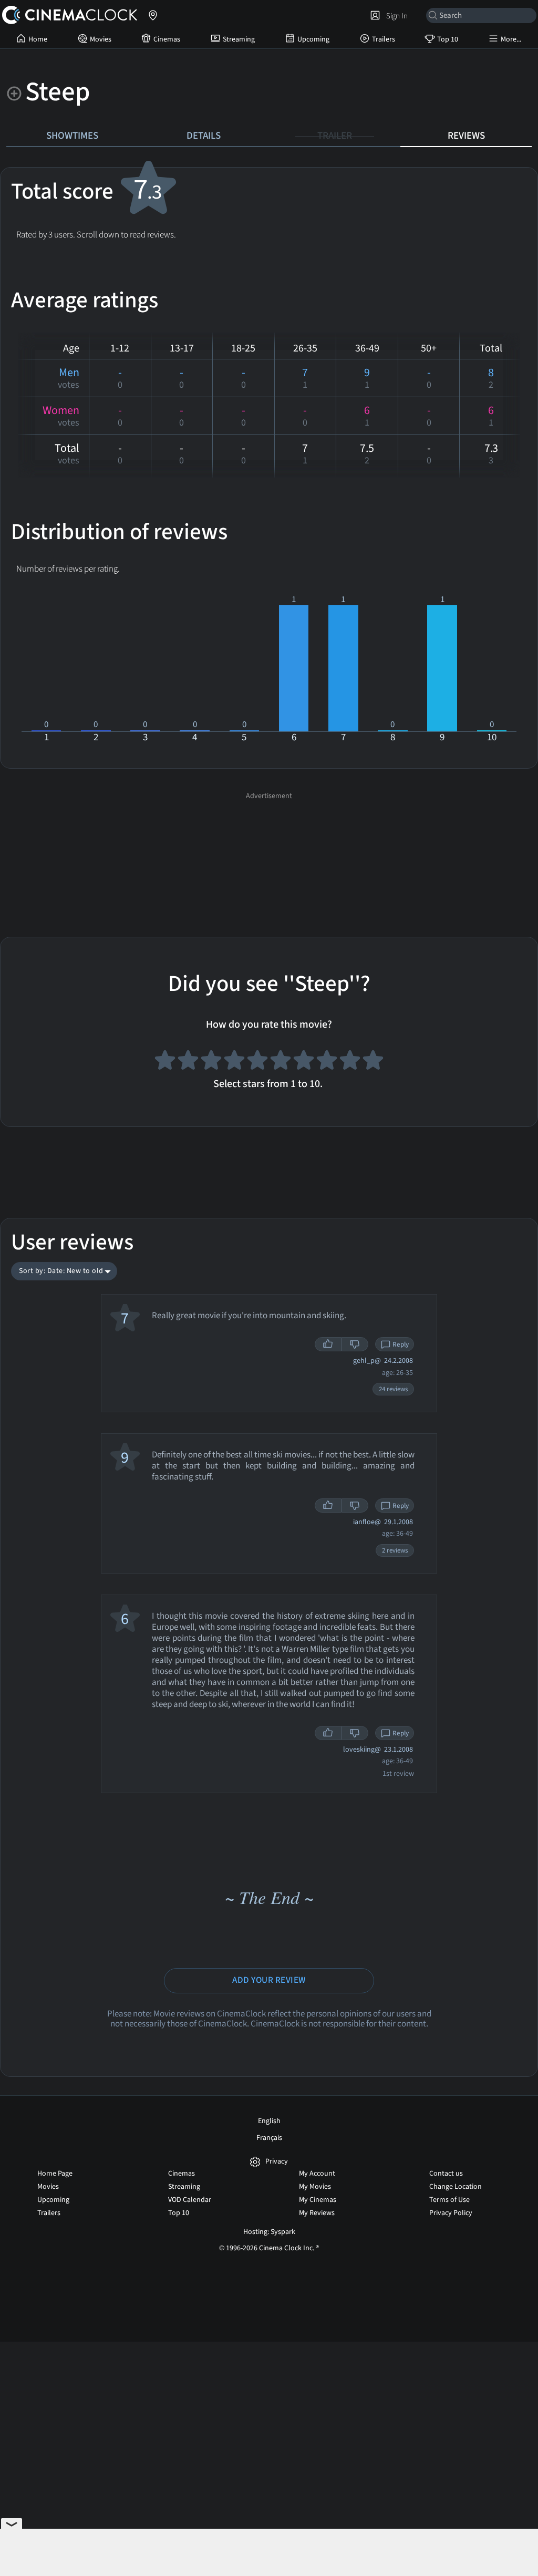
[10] (373, 1062)
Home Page (55, 2174)
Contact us (446, 2174)
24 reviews (393, 1389)
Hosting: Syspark (269, 2232)
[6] (281, 1062)
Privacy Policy (451, 2213)
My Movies (315, 2187)
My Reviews (317, 2213)
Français (269, 2138)
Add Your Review (269, 1980)
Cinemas (167, 39)
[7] (304, 1062)
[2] (188, 1062)
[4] (234, 1062)
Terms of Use (449, 2200)
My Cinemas (318, 2200)
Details (204, 136)
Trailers (384, 39)
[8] (327, 1062)
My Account (317, 2174)
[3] (211, 1062)
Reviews (466, 136)
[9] (350, 1062)
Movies (101, 39)
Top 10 (448, 39)
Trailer (335, 136)
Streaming (239, 39)
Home (38, 39)
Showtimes (72, 136)
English (269, 2121)
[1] (165, 1062)
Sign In (395, 16)
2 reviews (395, 1550)
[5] (257, 1062)
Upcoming (313, 39)
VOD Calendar (190, 2200)
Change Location (456, 2187)
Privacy (277, 2162)
